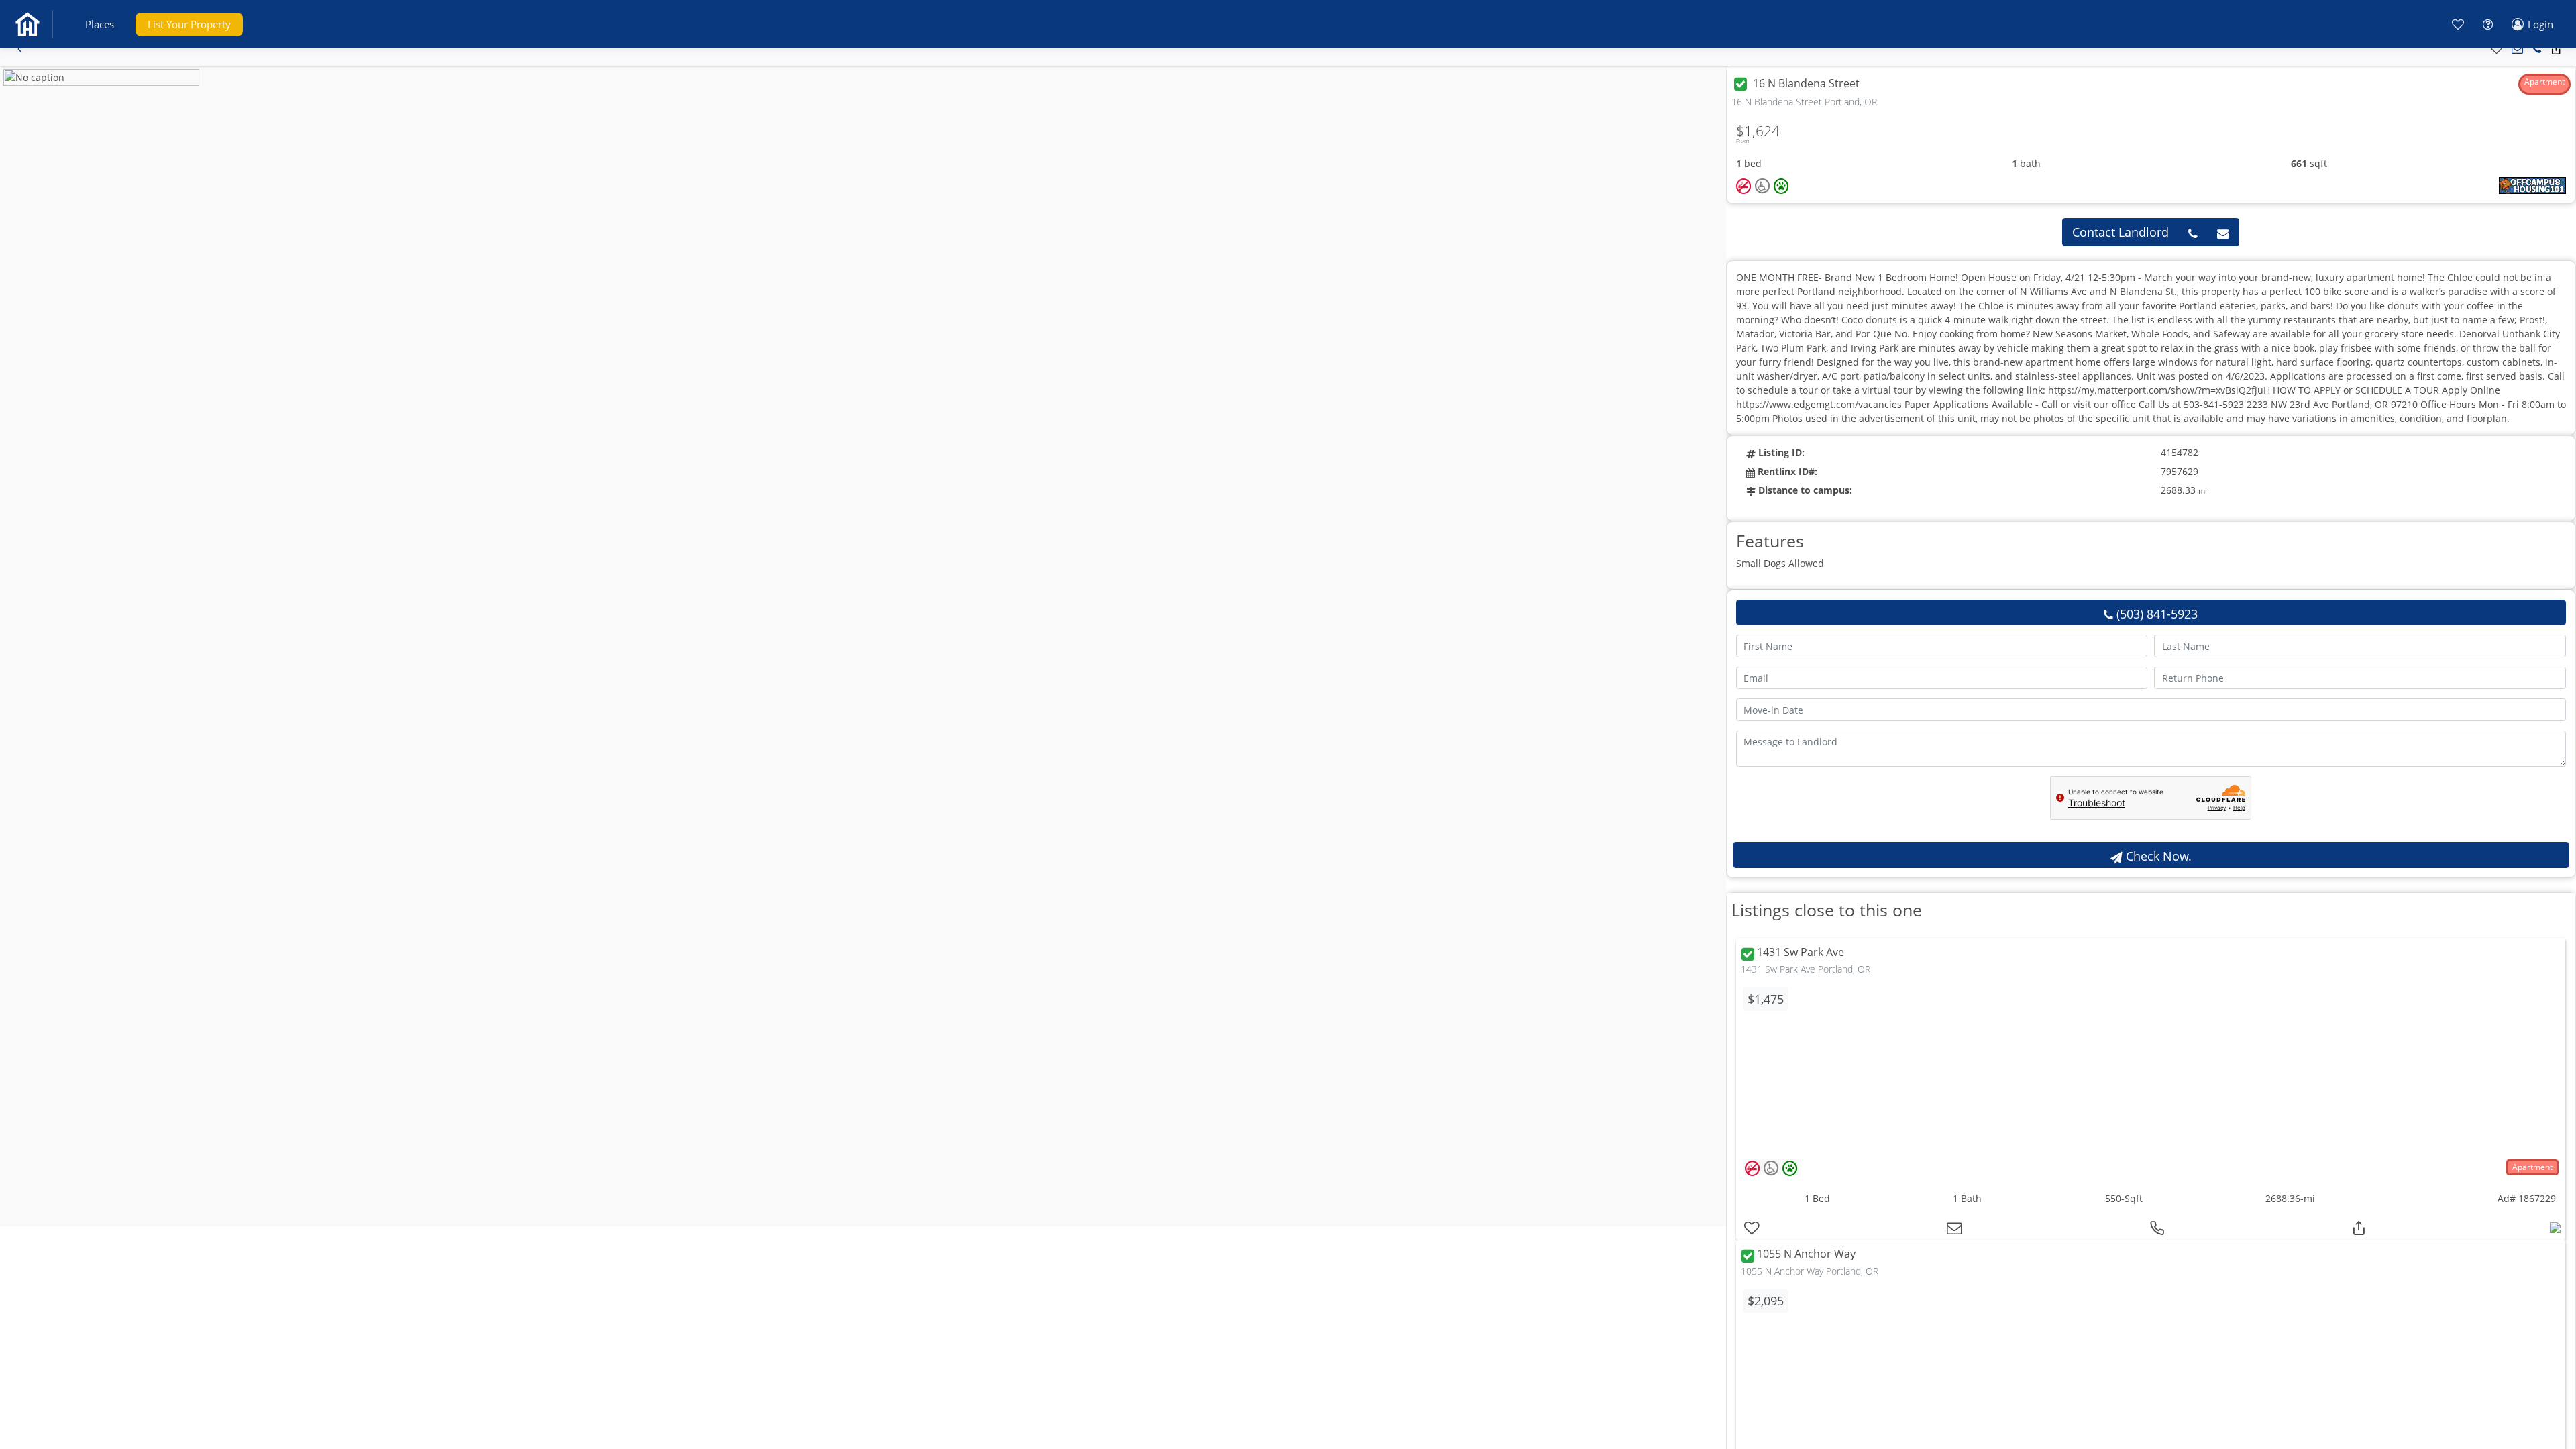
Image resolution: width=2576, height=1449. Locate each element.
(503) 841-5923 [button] (2155, 614)
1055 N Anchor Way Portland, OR (1810, 1271)
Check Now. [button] (2157, 856)
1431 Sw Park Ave (1801, 953)
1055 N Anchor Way (1806, 1254)
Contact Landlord (2121, 232)
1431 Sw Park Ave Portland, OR (1806, 969)
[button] (100, 24)
